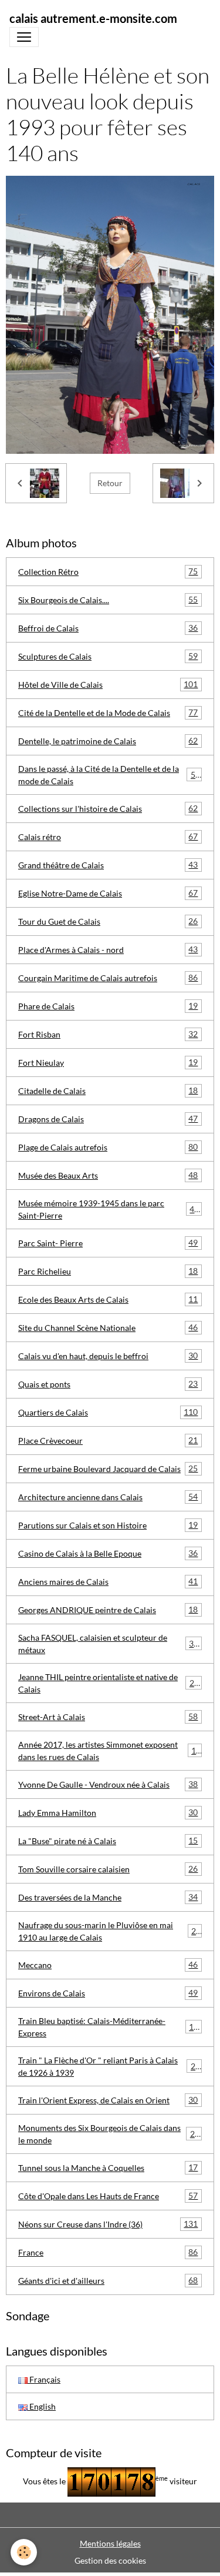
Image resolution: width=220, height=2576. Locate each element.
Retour (110, 483)
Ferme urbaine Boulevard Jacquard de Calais (108, 1468)
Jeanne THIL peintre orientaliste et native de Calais (109, 1683)
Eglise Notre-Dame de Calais (108, 893)
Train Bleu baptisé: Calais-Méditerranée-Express (108, 2027)
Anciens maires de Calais (108, 1581)
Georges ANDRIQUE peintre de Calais (108, 1610)
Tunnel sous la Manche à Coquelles (108, 2167)
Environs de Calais (108, 1993)
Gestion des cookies (110, 2560)
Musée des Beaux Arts (108, 1175)
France (108, 2252)
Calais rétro (108, 837)
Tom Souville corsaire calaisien (108, 1869)
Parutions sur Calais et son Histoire (108, 1525)
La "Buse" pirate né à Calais (108, 1841)
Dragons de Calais (108, 1119)
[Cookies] (24, 2552)
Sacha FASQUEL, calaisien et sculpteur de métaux (108, 1644)
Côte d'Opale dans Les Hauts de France (108, 2196)
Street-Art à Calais (108, 1717)
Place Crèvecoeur (108, 1440)
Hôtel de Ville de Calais (108, 684)
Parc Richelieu (108, 1271)
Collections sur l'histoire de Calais (108, 808)
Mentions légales (110, 2543)
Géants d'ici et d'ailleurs (108, 2280)
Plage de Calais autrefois (108, 1147)
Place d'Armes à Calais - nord (108, 949)
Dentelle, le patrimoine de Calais (108, 741)
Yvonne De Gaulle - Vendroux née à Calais (108, 1784)
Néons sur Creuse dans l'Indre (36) (108, 2224)
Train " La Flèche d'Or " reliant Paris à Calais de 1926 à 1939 (109, 2066)
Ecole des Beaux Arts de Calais (108, 1299)
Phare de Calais (108, 1006)
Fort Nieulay (108, 1062)
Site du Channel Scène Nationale (108, 1327)
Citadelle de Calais (108, 1090)
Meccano (108, 1965)
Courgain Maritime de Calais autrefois (108, 978)
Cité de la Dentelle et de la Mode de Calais (108, 712)
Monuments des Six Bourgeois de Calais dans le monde (109, 2134)
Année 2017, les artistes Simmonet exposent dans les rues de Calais (109, 1751)
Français (44, 2379)
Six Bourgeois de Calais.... (108, 600)
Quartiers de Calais (108, 1412)
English (42, 2406)
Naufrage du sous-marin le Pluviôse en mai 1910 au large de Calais (109, 1931)
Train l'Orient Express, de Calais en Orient (108, 2100)
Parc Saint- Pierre (108, 1243)
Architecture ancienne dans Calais (108, 1497)
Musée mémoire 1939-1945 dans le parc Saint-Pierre (109, 1209)
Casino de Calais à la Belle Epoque (108, 1553)
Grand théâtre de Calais (108, 865)
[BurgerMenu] (24, 37)
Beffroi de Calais (108, 628)
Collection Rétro (108, 571)
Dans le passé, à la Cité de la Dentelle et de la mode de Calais (109, 775)
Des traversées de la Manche (108, 1897)
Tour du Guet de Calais (108, 921)
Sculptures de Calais (108, 656)
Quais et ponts (108, 1384)
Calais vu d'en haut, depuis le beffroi (108, 1356)
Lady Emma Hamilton (108, 1812)
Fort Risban (108, 1034)
